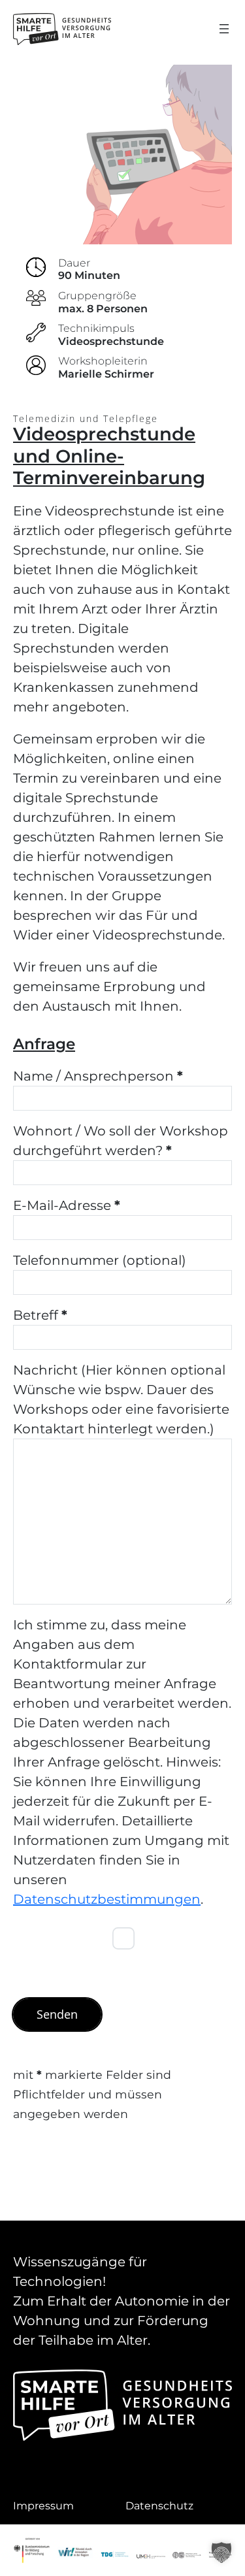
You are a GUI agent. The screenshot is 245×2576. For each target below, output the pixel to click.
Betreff (40, 1315)
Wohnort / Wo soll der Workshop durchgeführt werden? (121, 1141)
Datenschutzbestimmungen (107, 1899)
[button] (221, 2552)
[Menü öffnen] (224, 29)
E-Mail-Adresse (67, 1205)
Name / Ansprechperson (98, 1076)
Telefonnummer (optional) (100, 1260)
